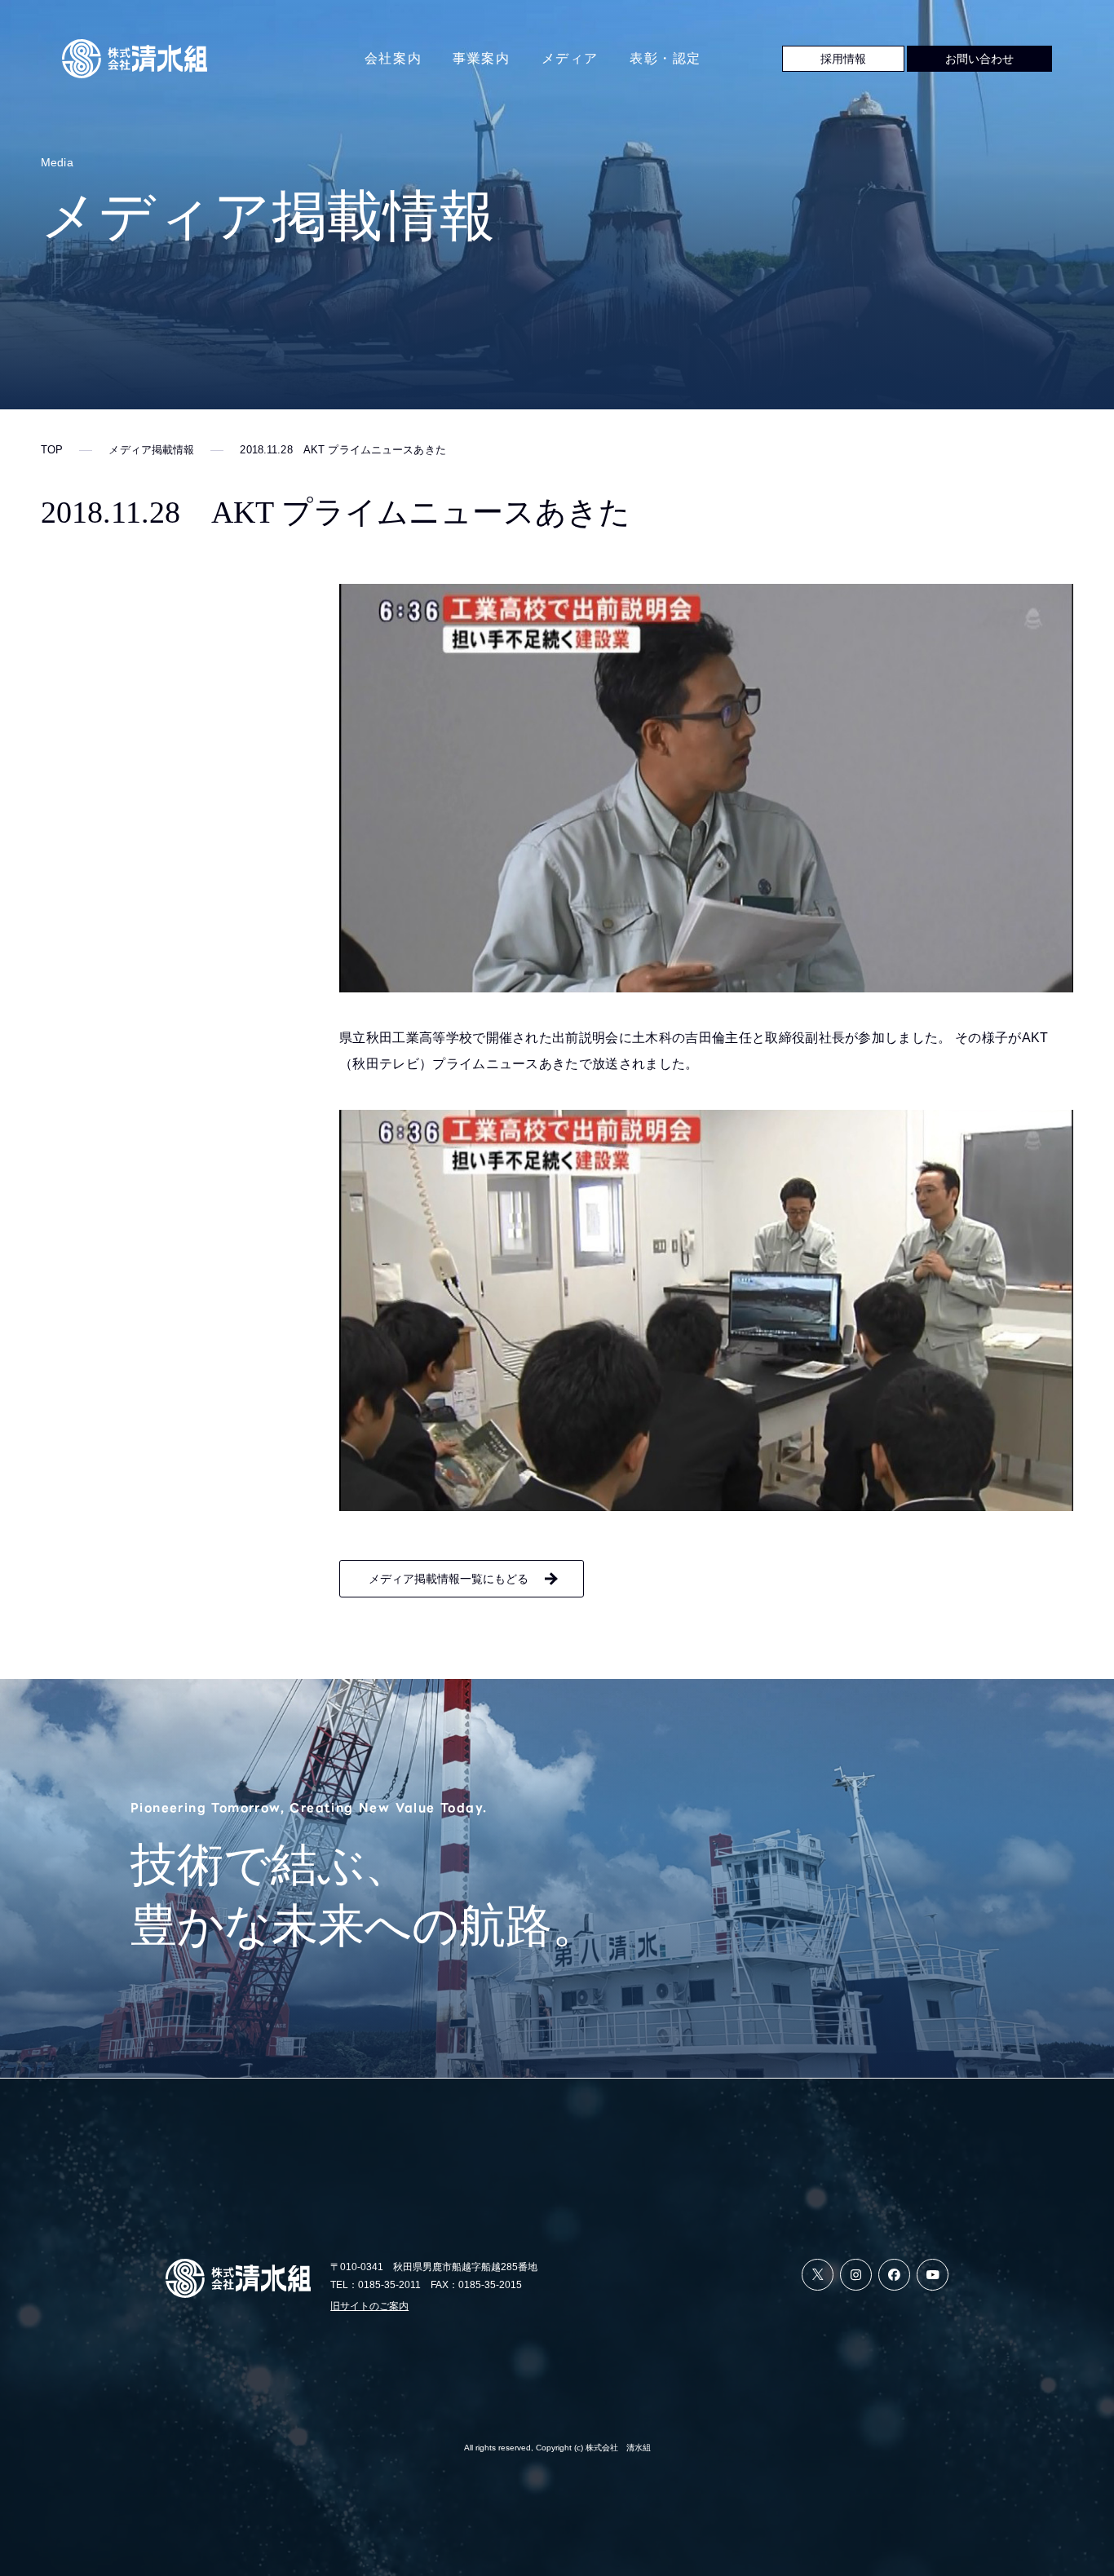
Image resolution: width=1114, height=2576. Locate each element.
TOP (52, 450)
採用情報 (843, 59)
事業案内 (481, 58)
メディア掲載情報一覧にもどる (449, 1579)
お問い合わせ (979, 59)
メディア (570, 58)
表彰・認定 (665, 58)
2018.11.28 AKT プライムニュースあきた (343, 450)
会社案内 (393, 58)
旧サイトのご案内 (369, 2306)
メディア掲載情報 (151, 450)
